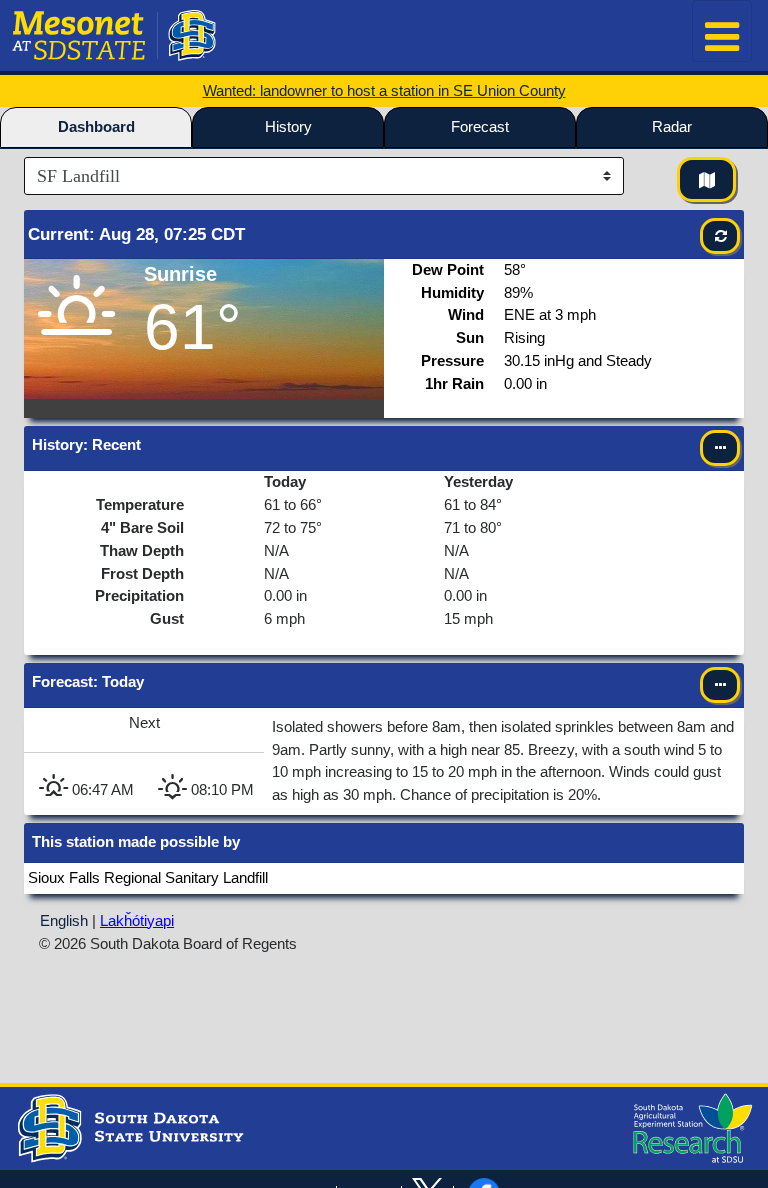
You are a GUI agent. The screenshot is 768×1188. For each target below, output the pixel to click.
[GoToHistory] (720, 448)
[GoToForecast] (720, 685)
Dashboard (96, 126)
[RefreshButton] (720, 236)
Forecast (480, 126)
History (288, 126)
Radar (672, 126)
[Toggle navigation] (722, 31)
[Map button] (706, 179)
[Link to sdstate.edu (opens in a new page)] (128, 1127)
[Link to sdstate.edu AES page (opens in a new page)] (688, 1127)
